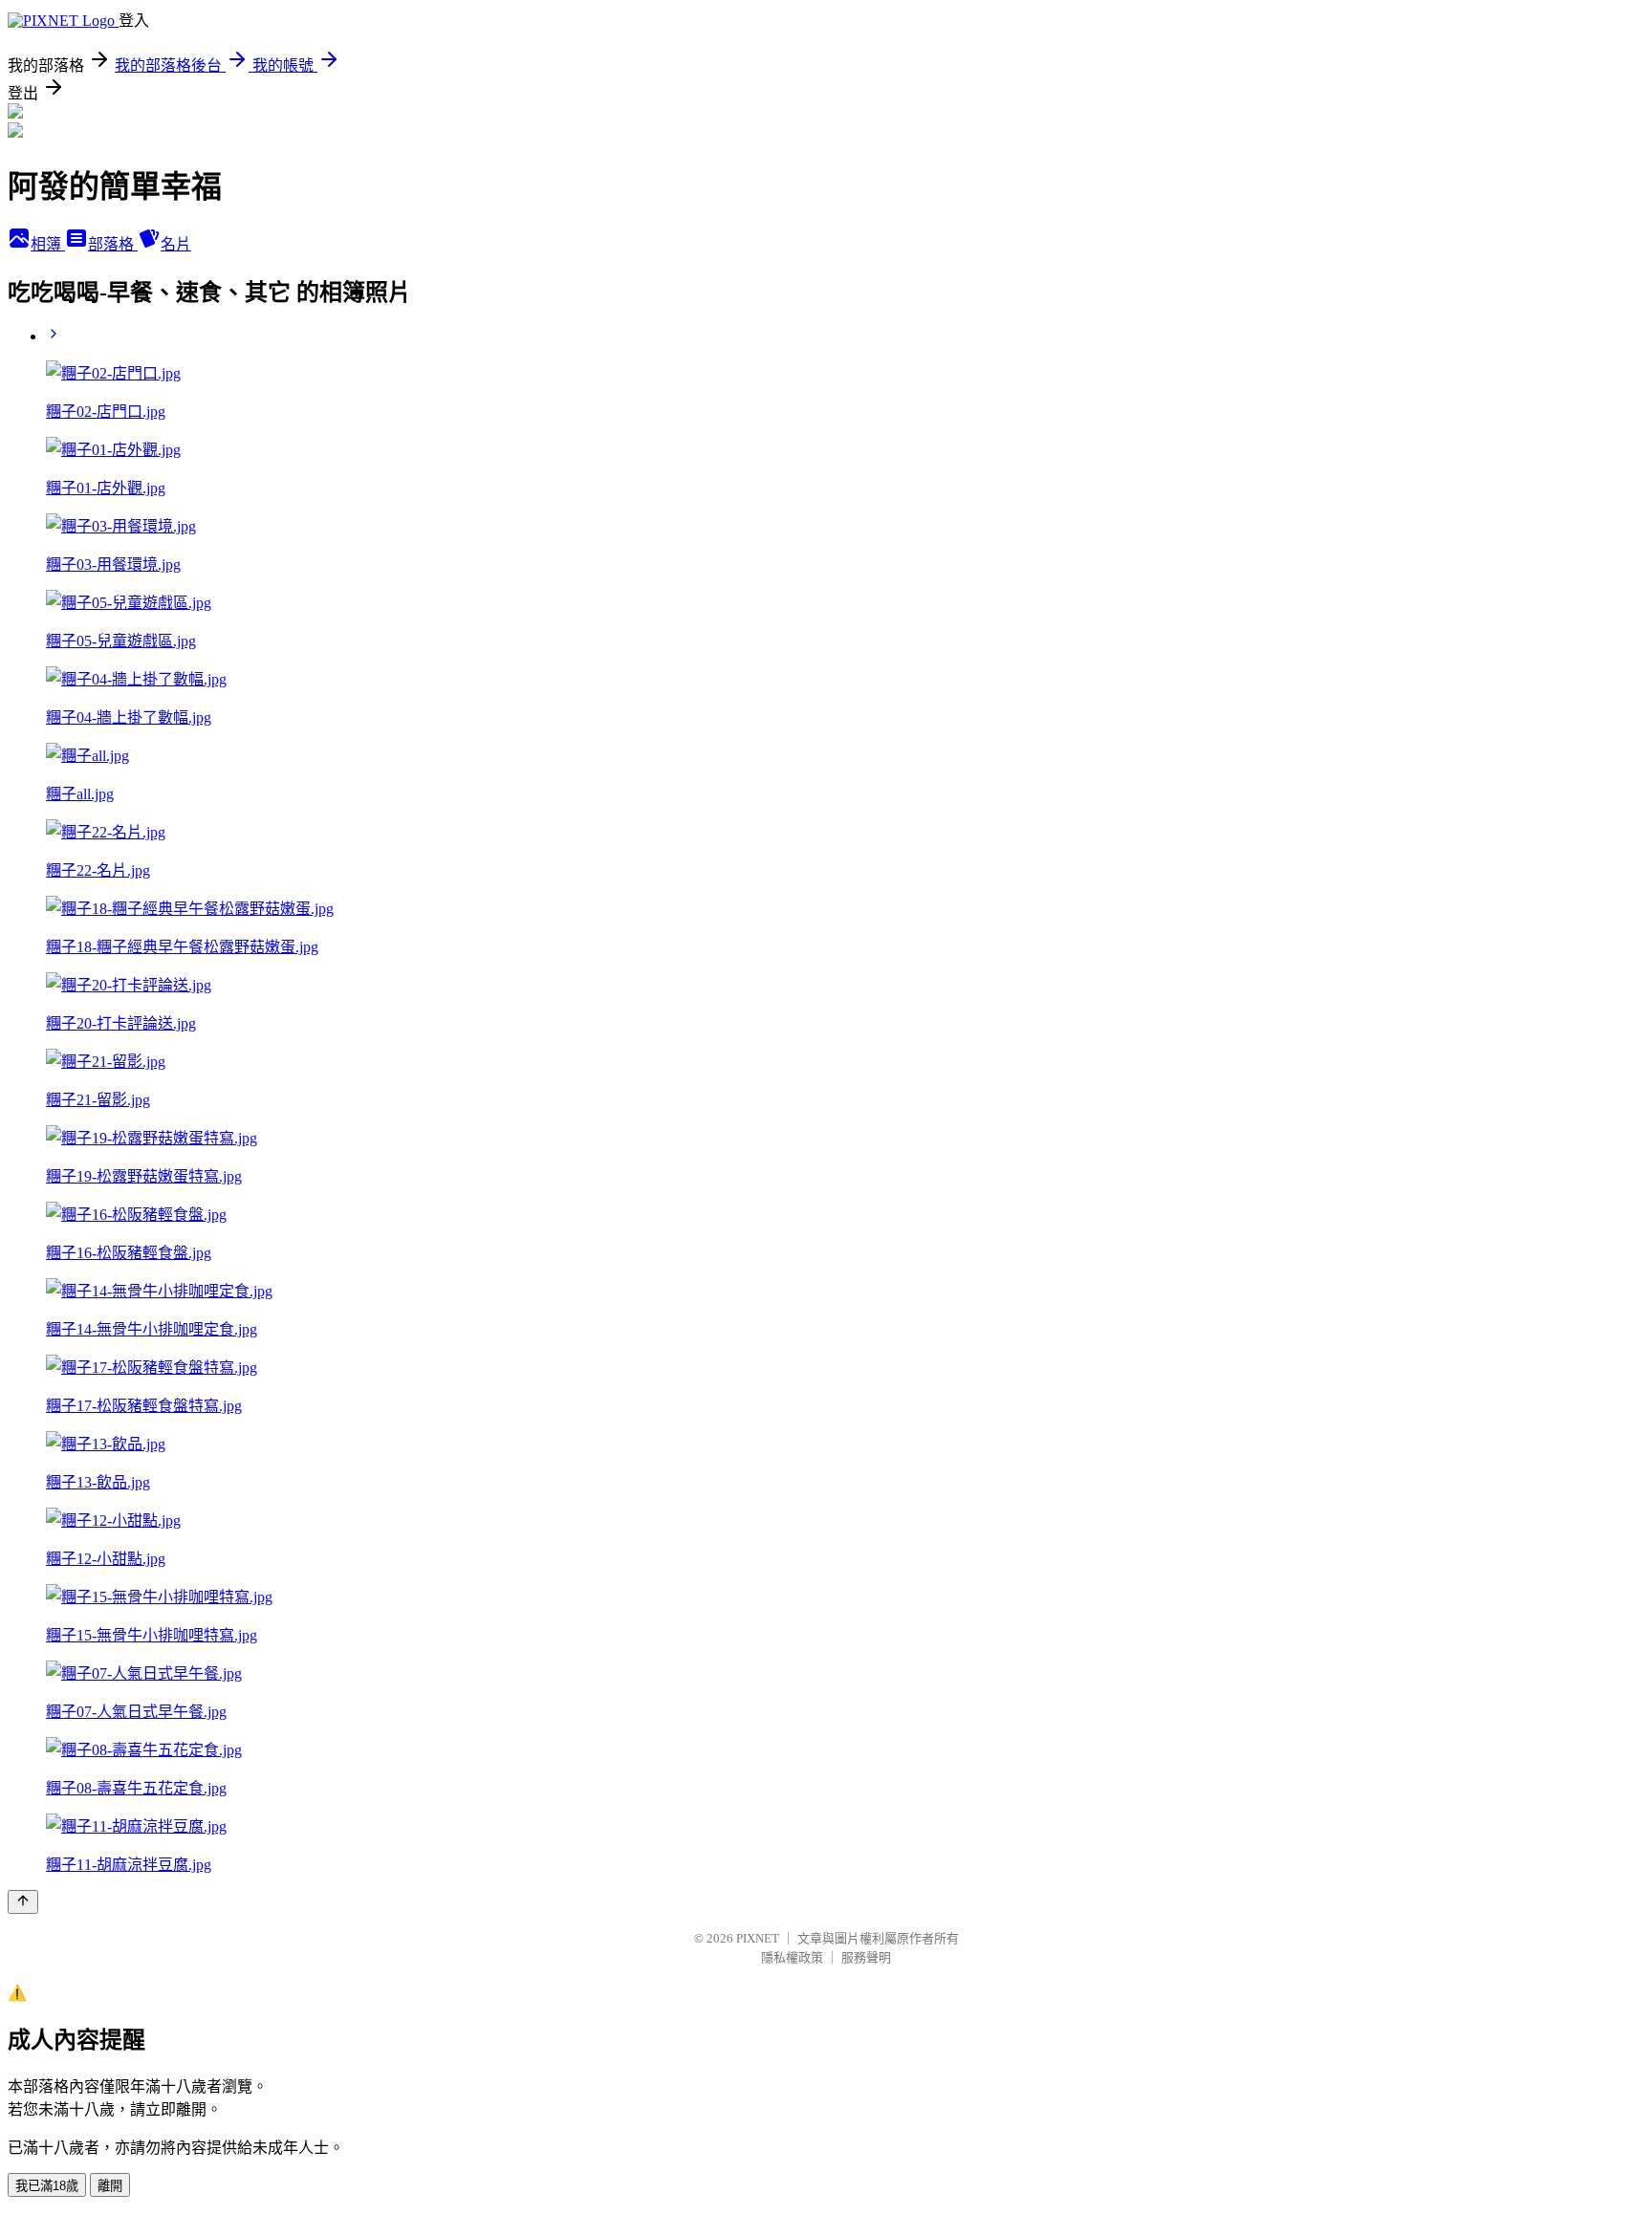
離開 (110, 2186)
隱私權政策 (792, 1957)
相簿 (48, 244)
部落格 (113, 244)
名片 (176, 244)
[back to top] (23, 1902)
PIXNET (758, 1938)
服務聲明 (866, 1957)
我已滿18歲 (47, 2186)
